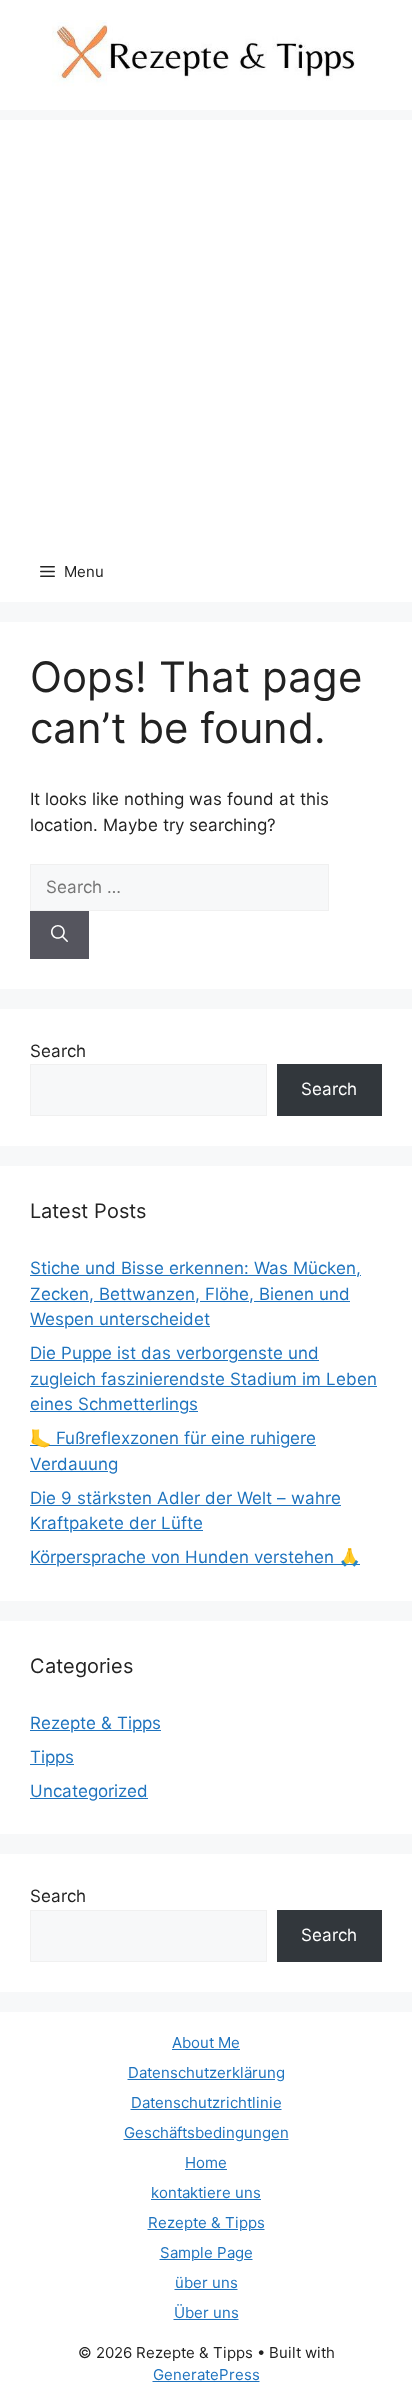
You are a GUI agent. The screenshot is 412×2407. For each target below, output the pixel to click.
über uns (206, 2282)
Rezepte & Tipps (95, 1723)
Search (58, 1051)
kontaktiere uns (206, 2192)
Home (206, 2162)
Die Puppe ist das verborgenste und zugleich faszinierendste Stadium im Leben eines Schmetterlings (203, 1378)
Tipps (52, 1757)
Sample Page (206, 2252)
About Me (206, 2042)
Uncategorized (89, 1791)
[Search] (59, 935)
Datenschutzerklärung (206, 2072)
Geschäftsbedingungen (206, 2132)
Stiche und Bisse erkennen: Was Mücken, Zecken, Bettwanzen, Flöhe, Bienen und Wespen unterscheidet (195, 1293)
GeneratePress (206, 2374)
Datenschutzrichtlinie (206, 2102)
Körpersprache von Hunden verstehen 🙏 (195, 1557)
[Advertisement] (206, 326)
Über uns (206, 2312)
